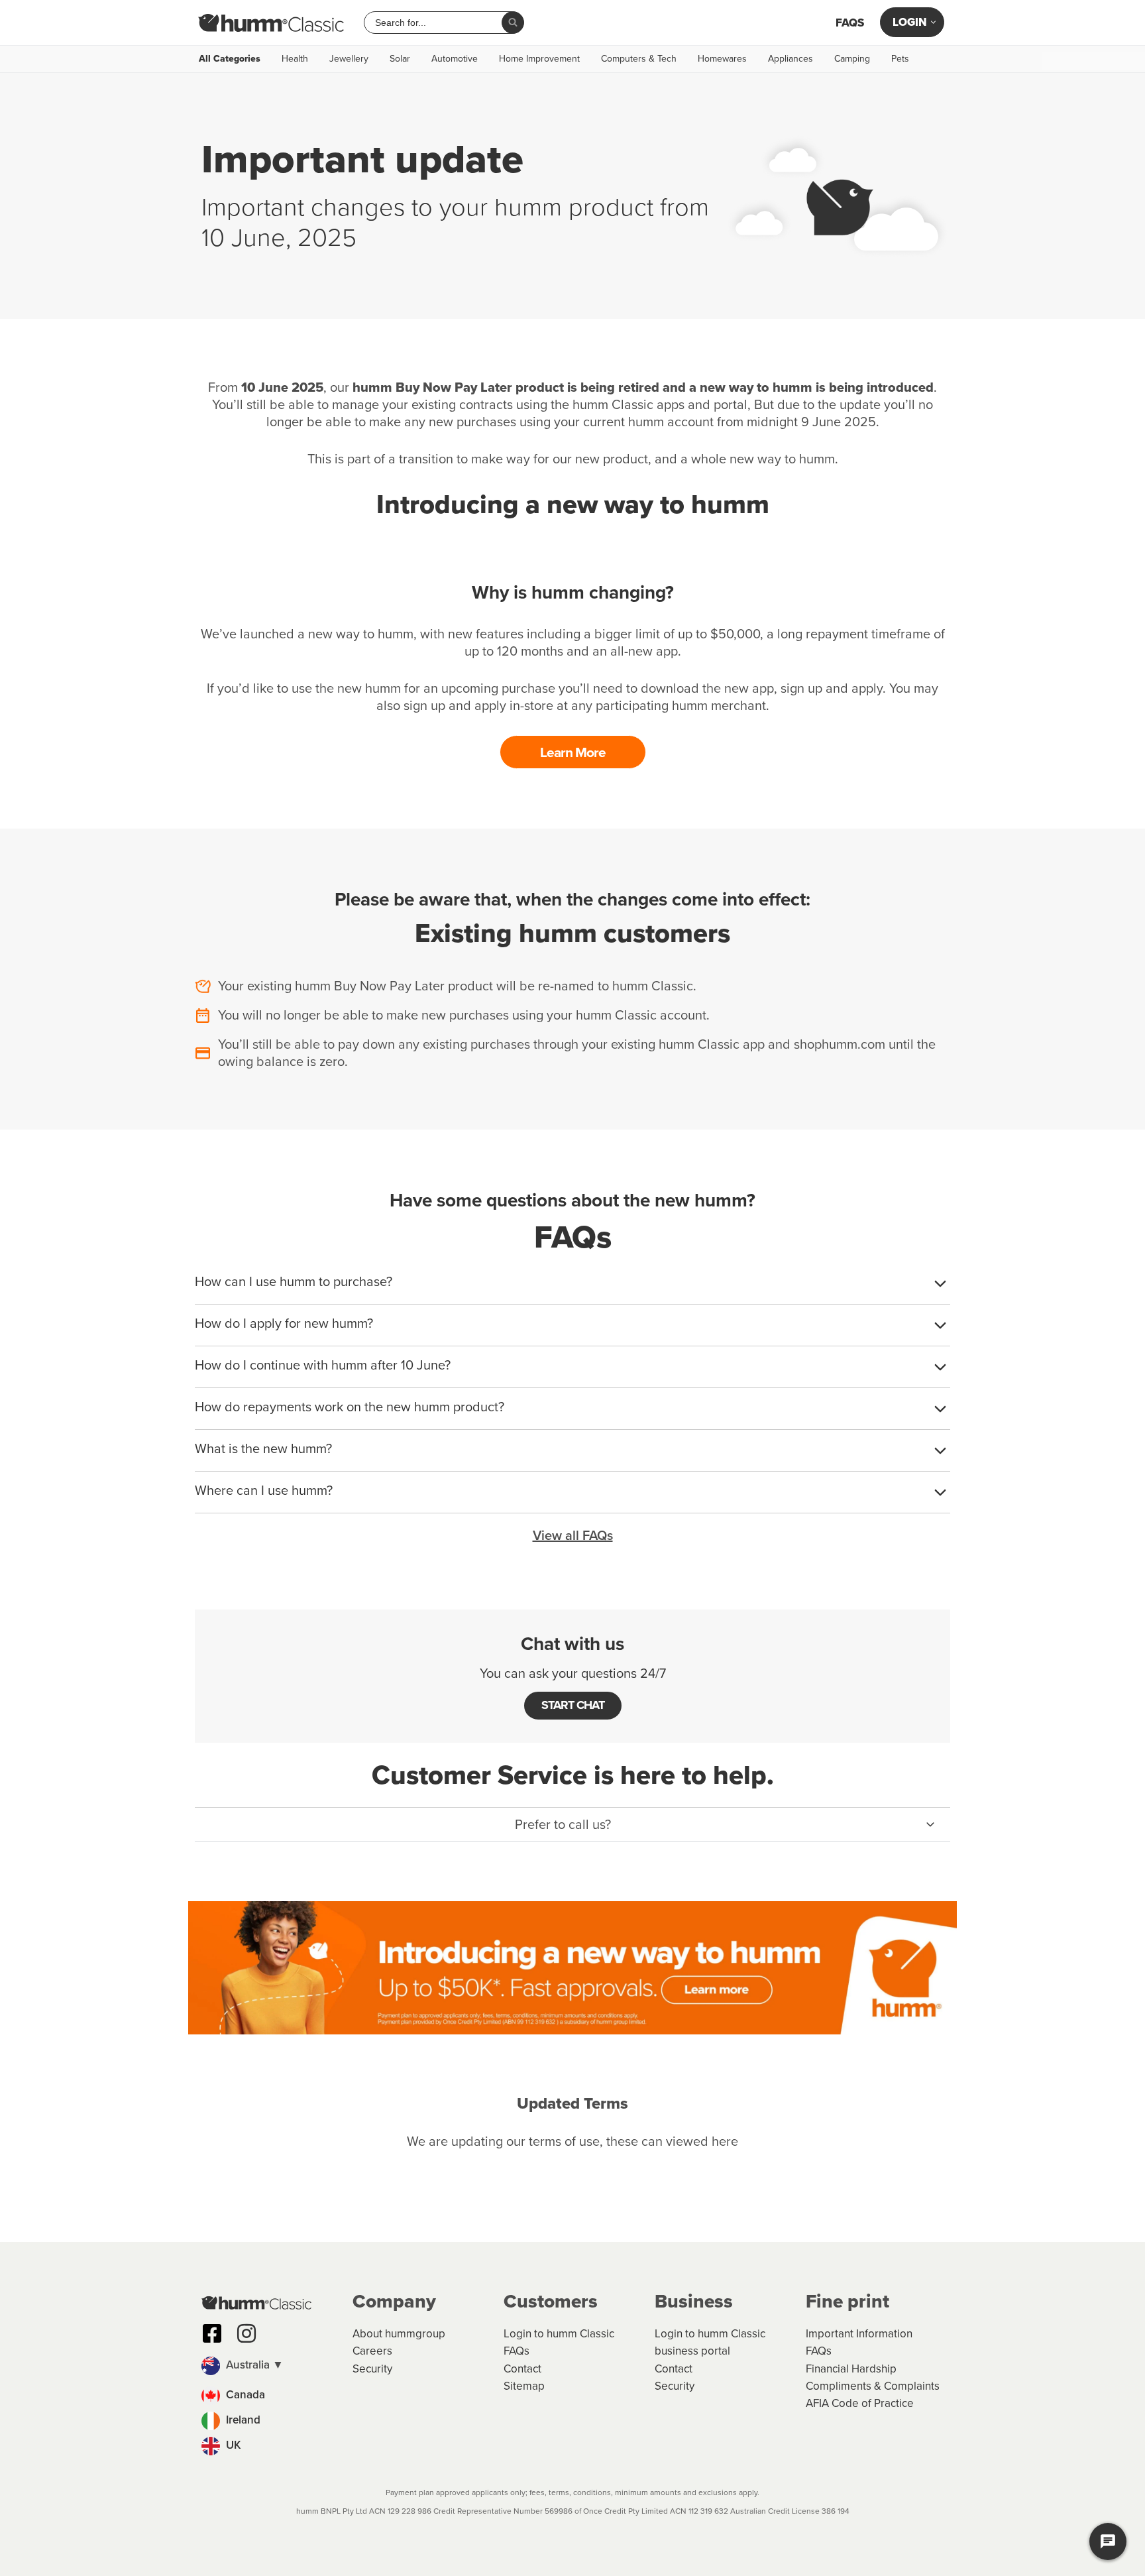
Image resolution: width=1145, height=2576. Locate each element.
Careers (372, 2351)
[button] (572, 1824)
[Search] (513, 23)
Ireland (242, 2420)
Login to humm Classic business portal (710, 2342)
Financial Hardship (851, 2369)
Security (372, 2369)
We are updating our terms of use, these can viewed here (572, 2141)
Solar (400, 59)
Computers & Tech (639, 59)
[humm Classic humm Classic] (271, 23)
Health (295, 59)
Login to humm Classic (559, 2334)
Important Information (859, 2334)
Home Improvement (539, 59)
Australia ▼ (253, 2365)
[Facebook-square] (212, 2333)
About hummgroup (399, 2334)
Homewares (722, 59)
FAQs (850, 23)
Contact (522, 2369)
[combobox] (438, 23)
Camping (852, 59)
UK (232, 2445)
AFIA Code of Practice (860, 2403)
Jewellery (349, 59)
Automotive (455, 59)
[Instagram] (246, 2333)
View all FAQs (573, 1535)
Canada (244, 2395)
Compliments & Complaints (873, 2386)
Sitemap (524, 2386)
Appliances (791, 59)
